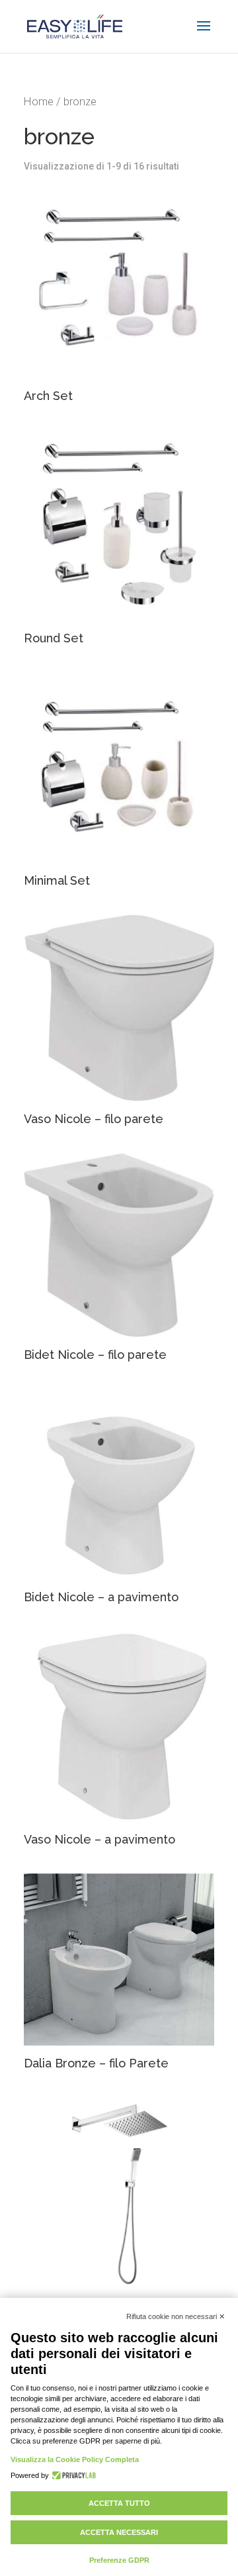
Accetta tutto (119, 2503)
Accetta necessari (119, 2532)
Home (39, 102)
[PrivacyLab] (72, 2475)
